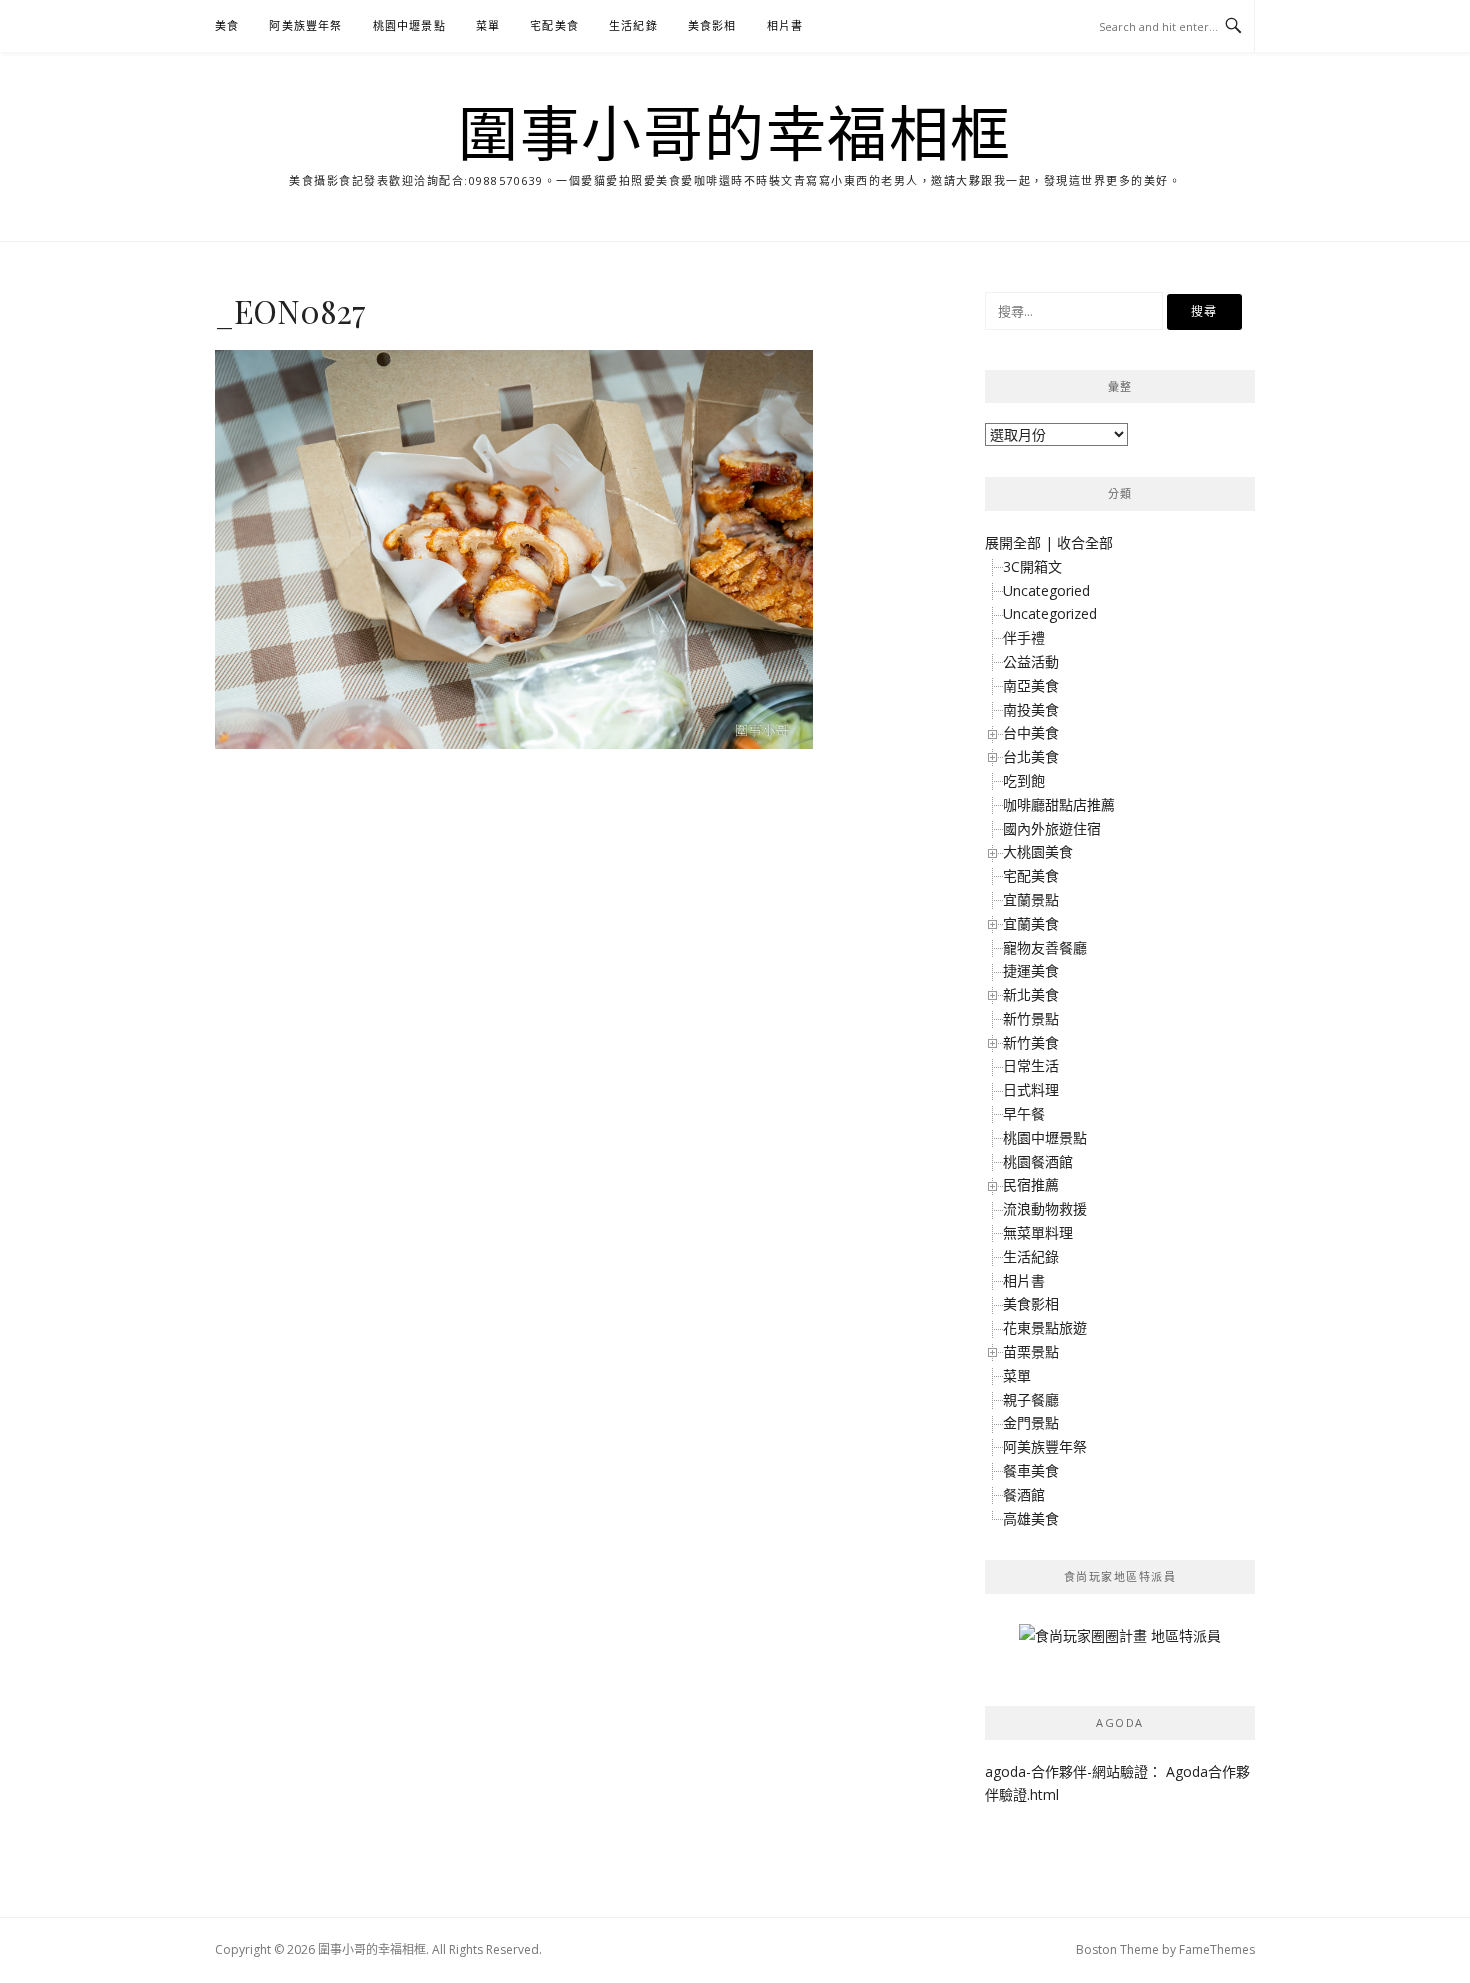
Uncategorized (1050, 613)
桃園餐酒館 (1038, 1161)
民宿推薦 (1031, 1184)
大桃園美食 (1038, 851)
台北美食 (1031, 756)
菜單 (488, 25)
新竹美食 (1031, 1042)
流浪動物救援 (1045, 1208)
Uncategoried (1046, 590)
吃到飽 (1024, 780)
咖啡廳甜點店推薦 (1059, 804)
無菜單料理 (1038, 1232)
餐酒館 (1024, 1494)
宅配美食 (554, 25)
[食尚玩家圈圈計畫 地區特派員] (1120, 1643)
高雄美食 (1031, 1518)
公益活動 (1031, 661)
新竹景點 (1031, 1018)
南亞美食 (1031, 685)
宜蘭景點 (1031, 899)
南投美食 (1031, 709)
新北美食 (1031, 994)
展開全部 (1013, 542)
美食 (227, 25)
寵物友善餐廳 (1045, 947)
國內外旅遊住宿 (1052, 828)
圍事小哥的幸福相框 (735, 132)
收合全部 (1085, 542)
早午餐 (1024, 1113)
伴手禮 (1024, 637)
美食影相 (712, 25)
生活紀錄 (633, 25)
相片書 (785, 25)
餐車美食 (1031, 1470)
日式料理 (1031, 1089)
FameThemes (1217, 1949)
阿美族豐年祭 (305, 25)
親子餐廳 (1031, 1399)
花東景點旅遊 (1045, 1327)
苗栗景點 (1031, 1351)
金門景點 (1031, 1422)
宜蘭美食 (1031, 923)
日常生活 (1031, 1065)
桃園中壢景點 (409, 25)
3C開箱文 (1032, 566)
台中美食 (1031, 732)
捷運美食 (1031, 970)
